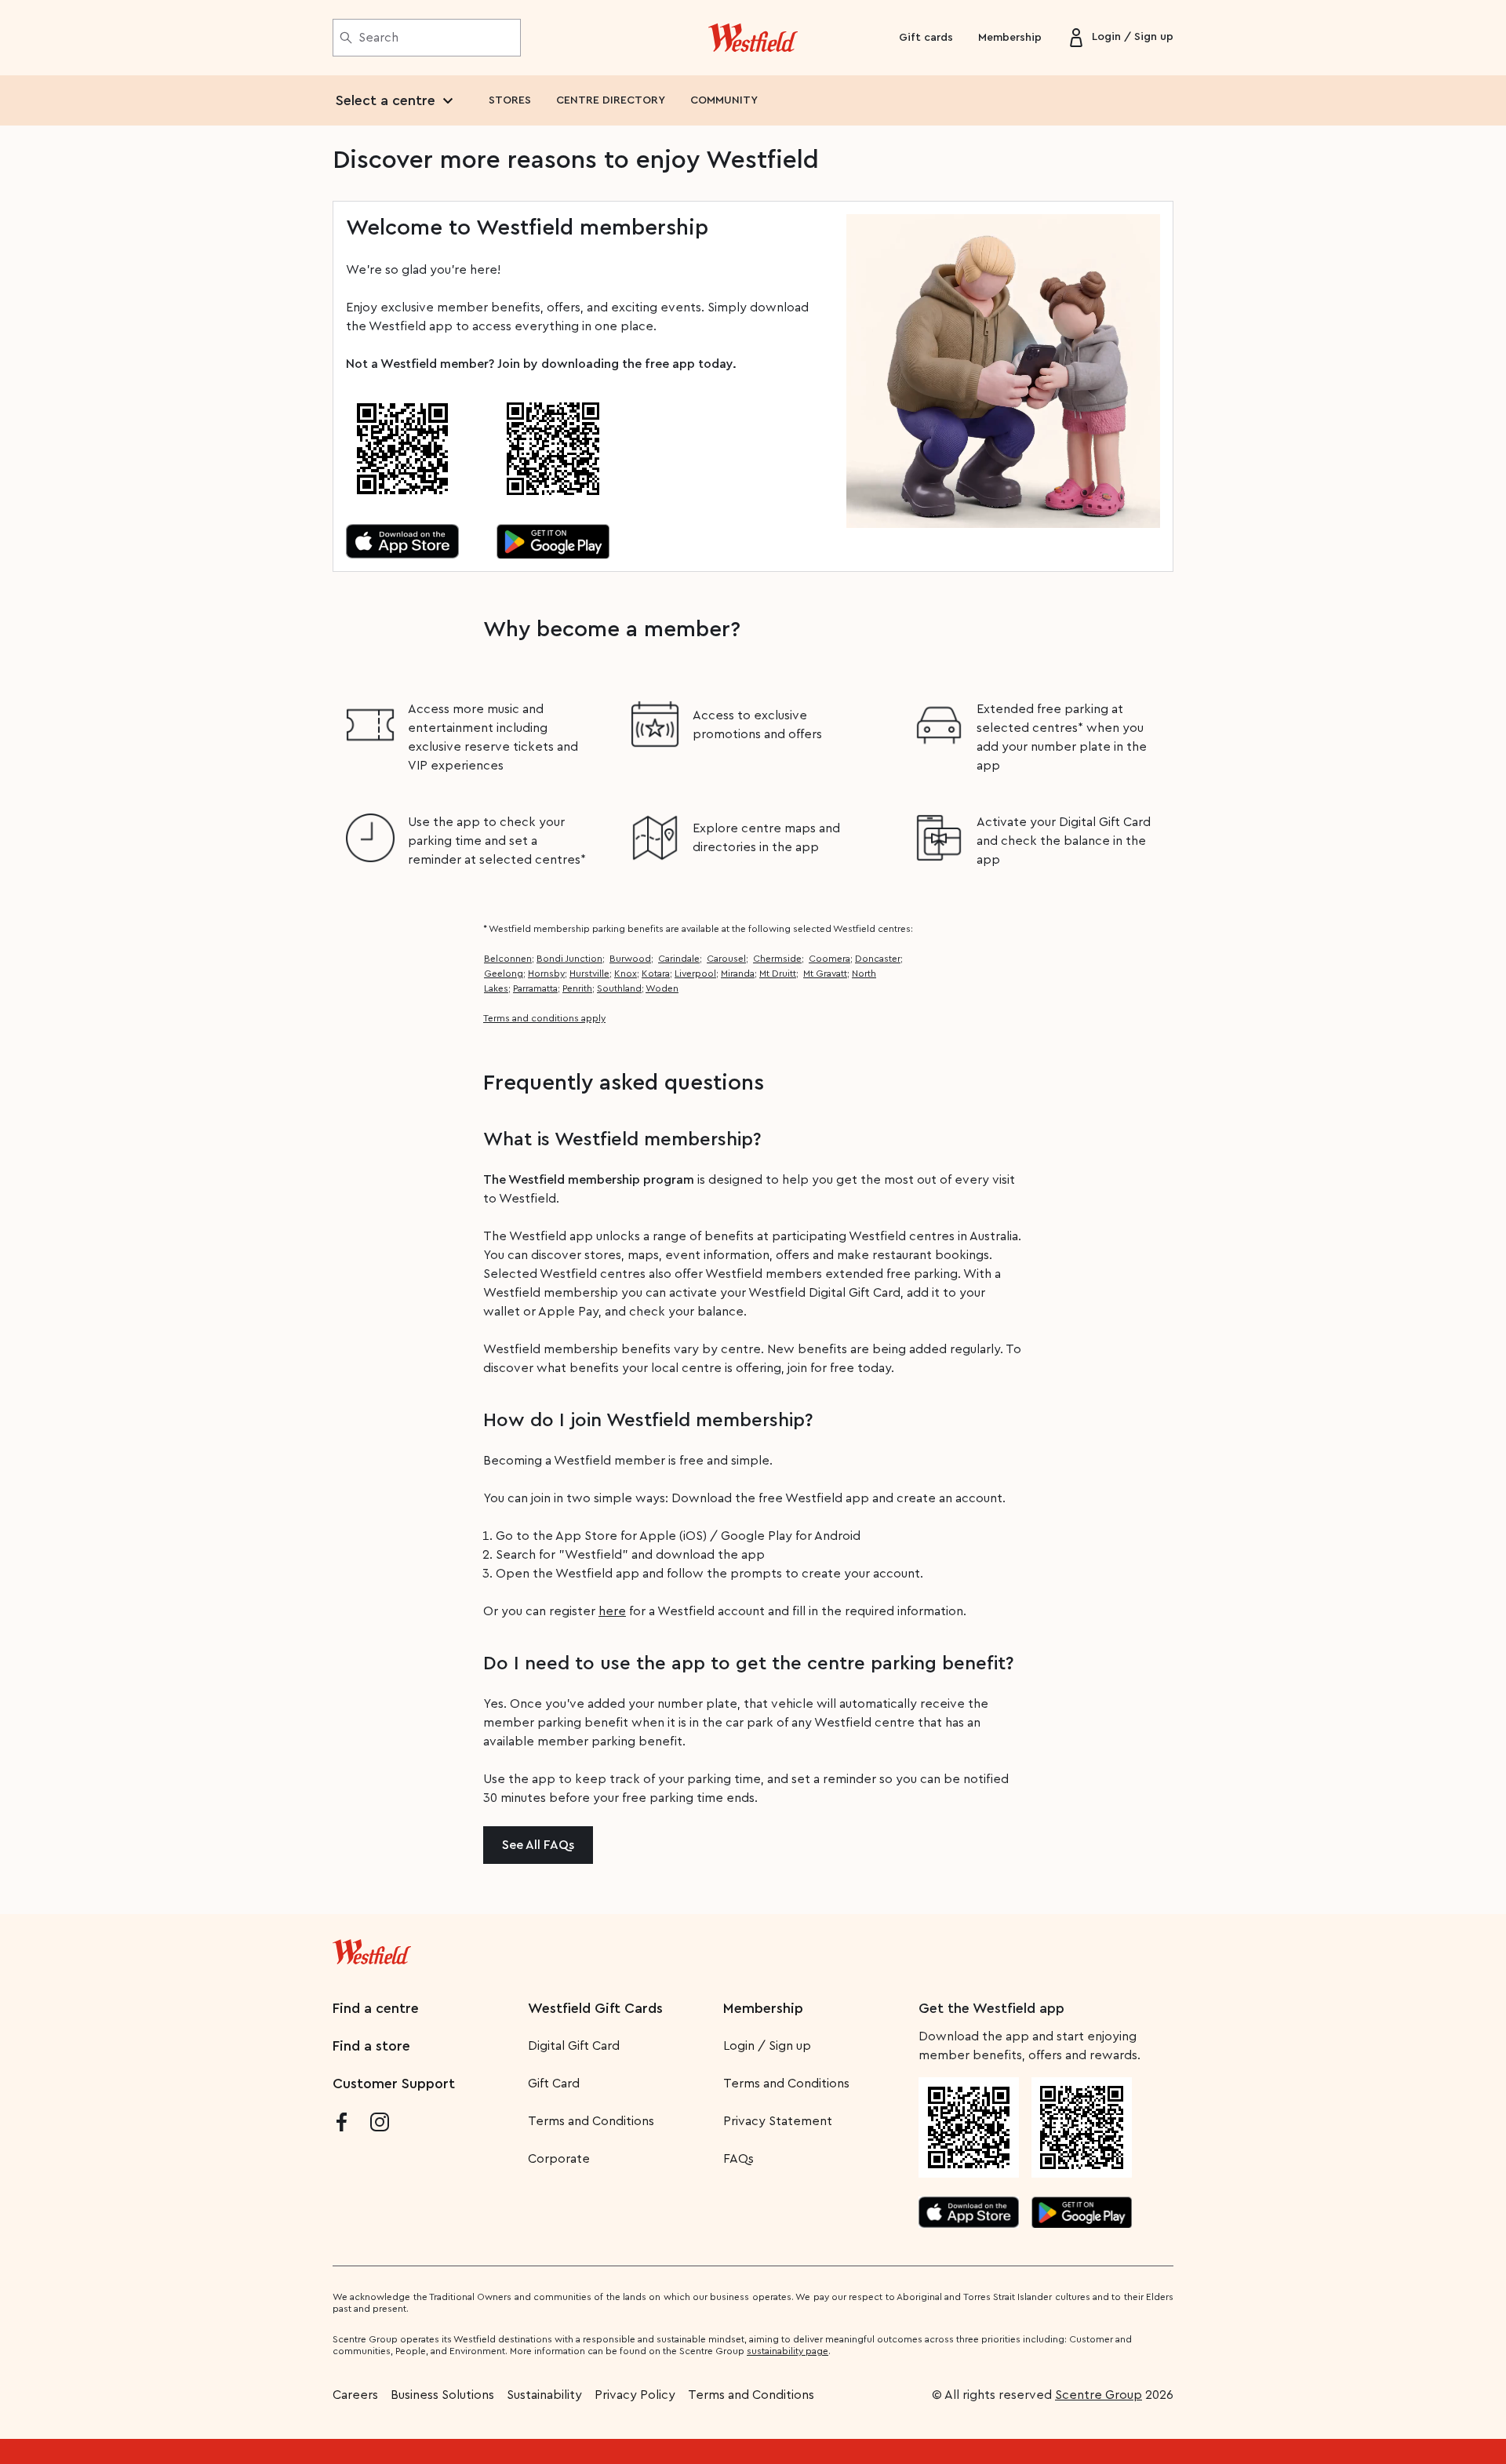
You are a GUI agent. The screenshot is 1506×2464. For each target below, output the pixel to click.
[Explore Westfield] (753, 38)
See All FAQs (538, 1845)
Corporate (559, 2159)
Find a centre (376, 2008)
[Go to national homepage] (372, 1949)
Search (378, 38)
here (612, 1611)
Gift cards (926, 38)
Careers (355, 2395)
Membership (1010, 38)
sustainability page (788, 2351)
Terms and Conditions (591, 2121)
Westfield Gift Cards (595, 2008)
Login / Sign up (767, 2046)
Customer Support (394, 2084)
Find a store (371, 2046)
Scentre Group (1099, 2395)
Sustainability (544, 2395)
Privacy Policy (635, 2395)
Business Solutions (442, 2395)
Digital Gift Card (574, 2046)
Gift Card (554, 2084)
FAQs (738, 2159)
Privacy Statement (778, 2121)
